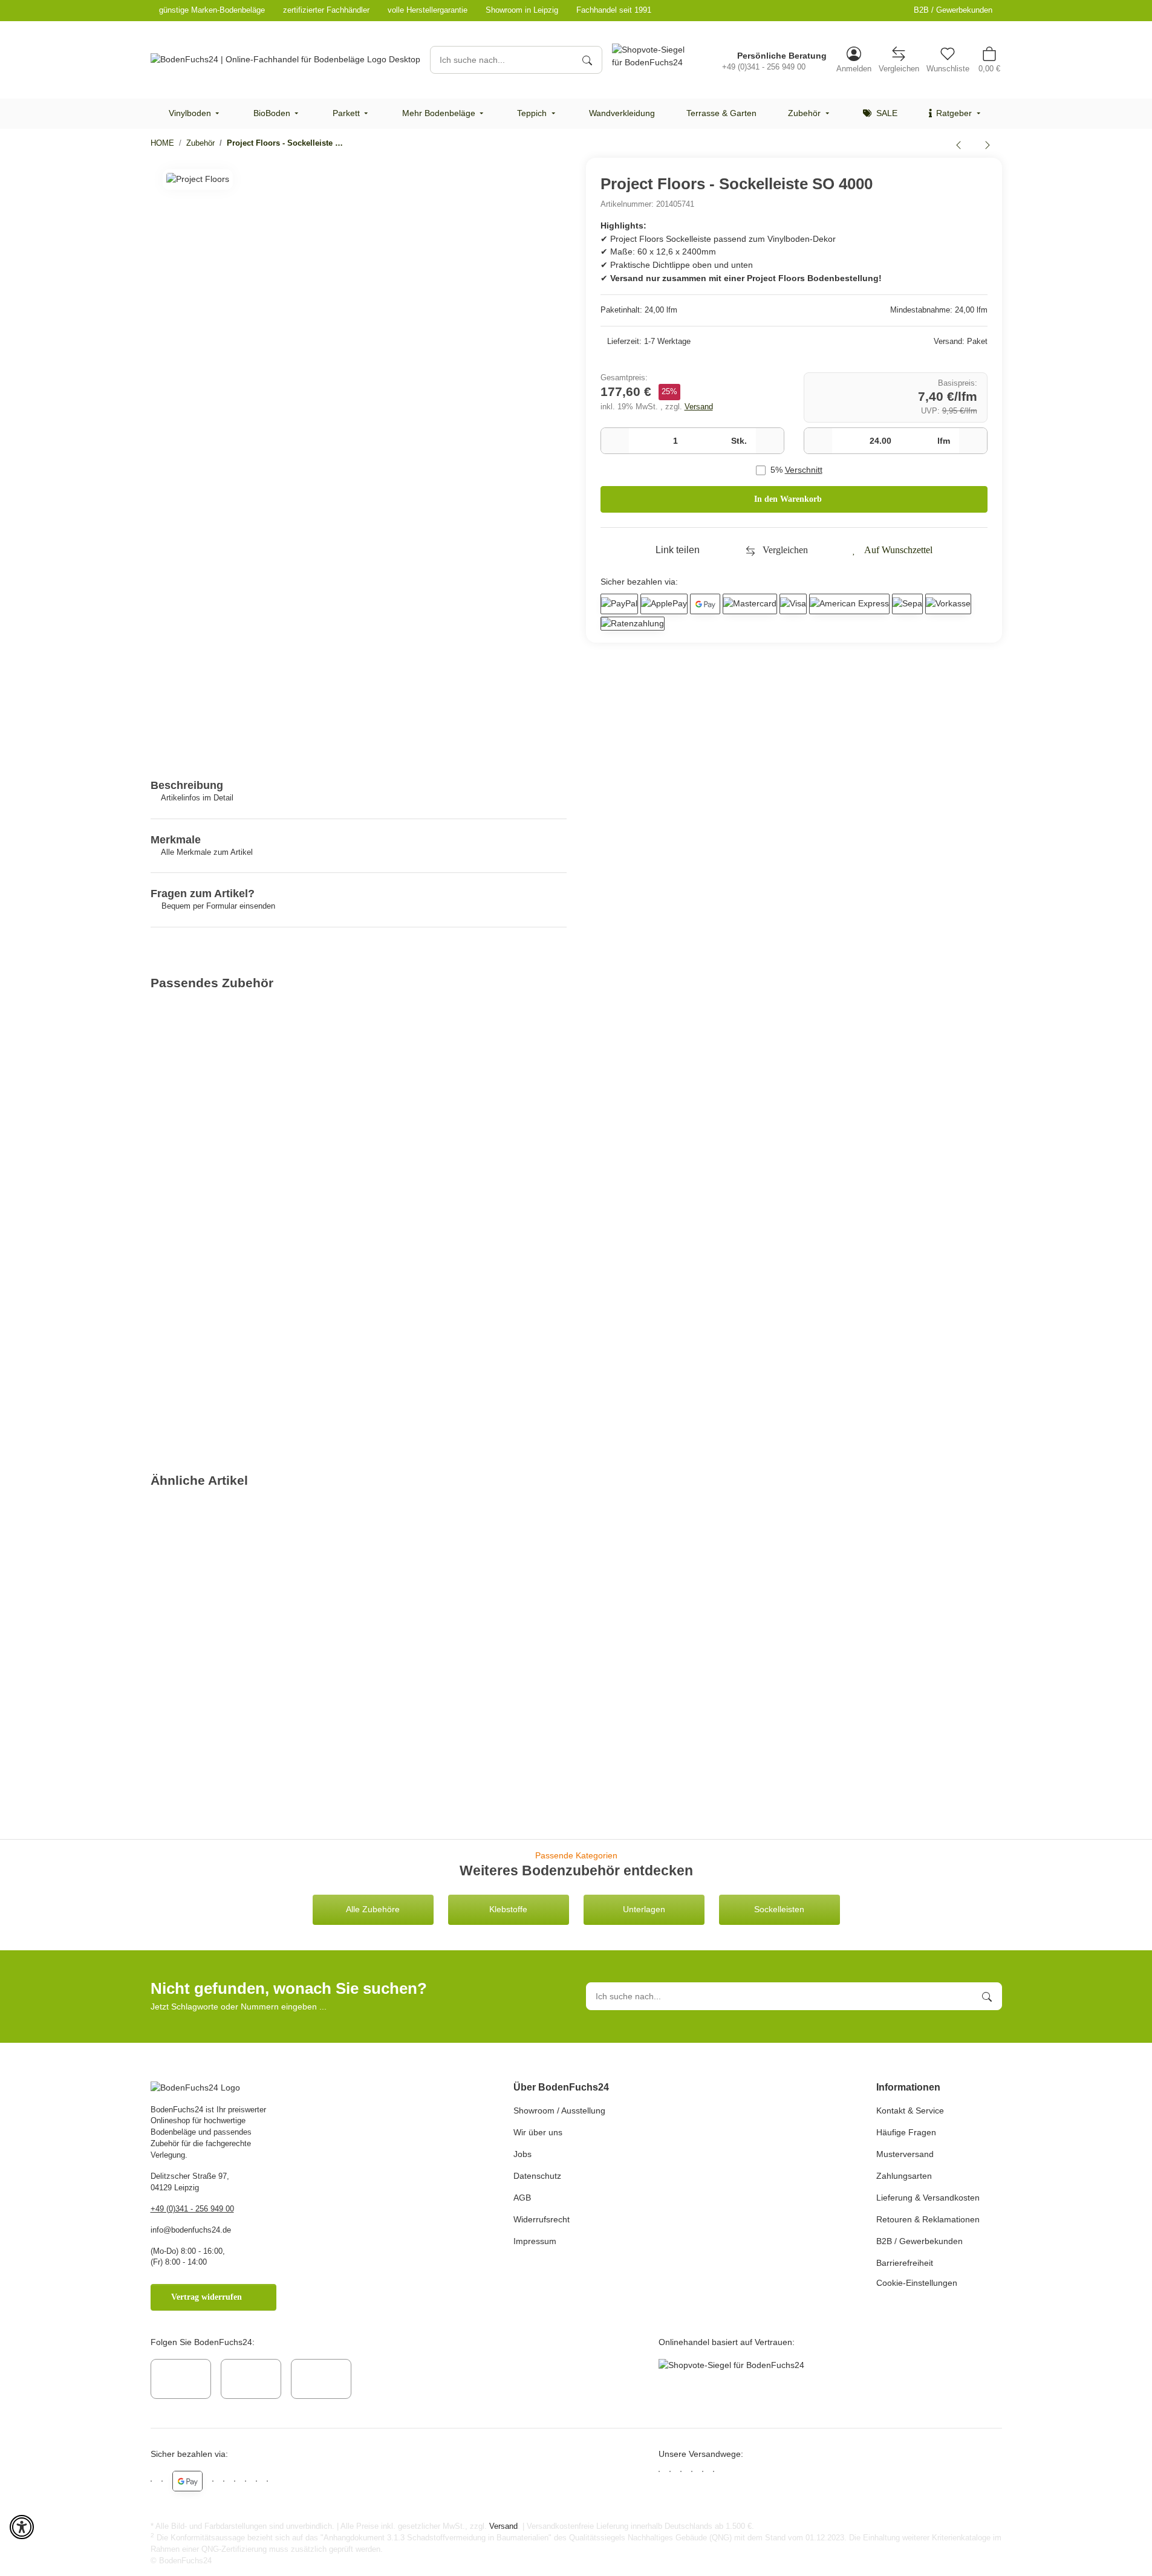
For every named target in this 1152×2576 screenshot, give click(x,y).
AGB (522, 2198)
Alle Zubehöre (373, 1909)
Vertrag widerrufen (207, 2297)
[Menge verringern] (615, 441)
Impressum (535, 2241)
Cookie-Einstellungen (917, 2283)
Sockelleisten (779, 1909)
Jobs (522, 2154)
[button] (854, 60)
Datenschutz (537, 2176)
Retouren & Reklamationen (928, 2219)
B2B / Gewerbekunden (953, 10)
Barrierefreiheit (905, 2263)
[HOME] (285, 60)
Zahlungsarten (904, 2176)
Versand (699, 407)
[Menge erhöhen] (770, 441)
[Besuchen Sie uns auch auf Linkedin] (321, 2379)
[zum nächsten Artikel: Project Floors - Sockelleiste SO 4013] (988, 144)
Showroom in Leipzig (522, 10)
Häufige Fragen (906, 2132)
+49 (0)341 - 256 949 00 (192, 2209)
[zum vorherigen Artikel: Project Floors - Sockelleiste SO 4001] (958, 144)
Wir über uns (538, 2132)
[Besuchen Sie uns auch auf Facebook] (181, 2379)
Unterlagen (644, 1909)
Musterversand (905, 2154)
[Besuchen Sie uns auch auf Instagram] (251, 2379)
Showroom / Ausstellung (559, 2110)
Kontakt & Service (910, 2110)
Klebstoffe (508, 1909)
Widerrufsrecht (542, 2219)
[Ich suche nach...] (587, 60)
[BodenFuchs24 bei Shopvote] (652, 56)
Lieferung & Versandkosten (928, 2198)
